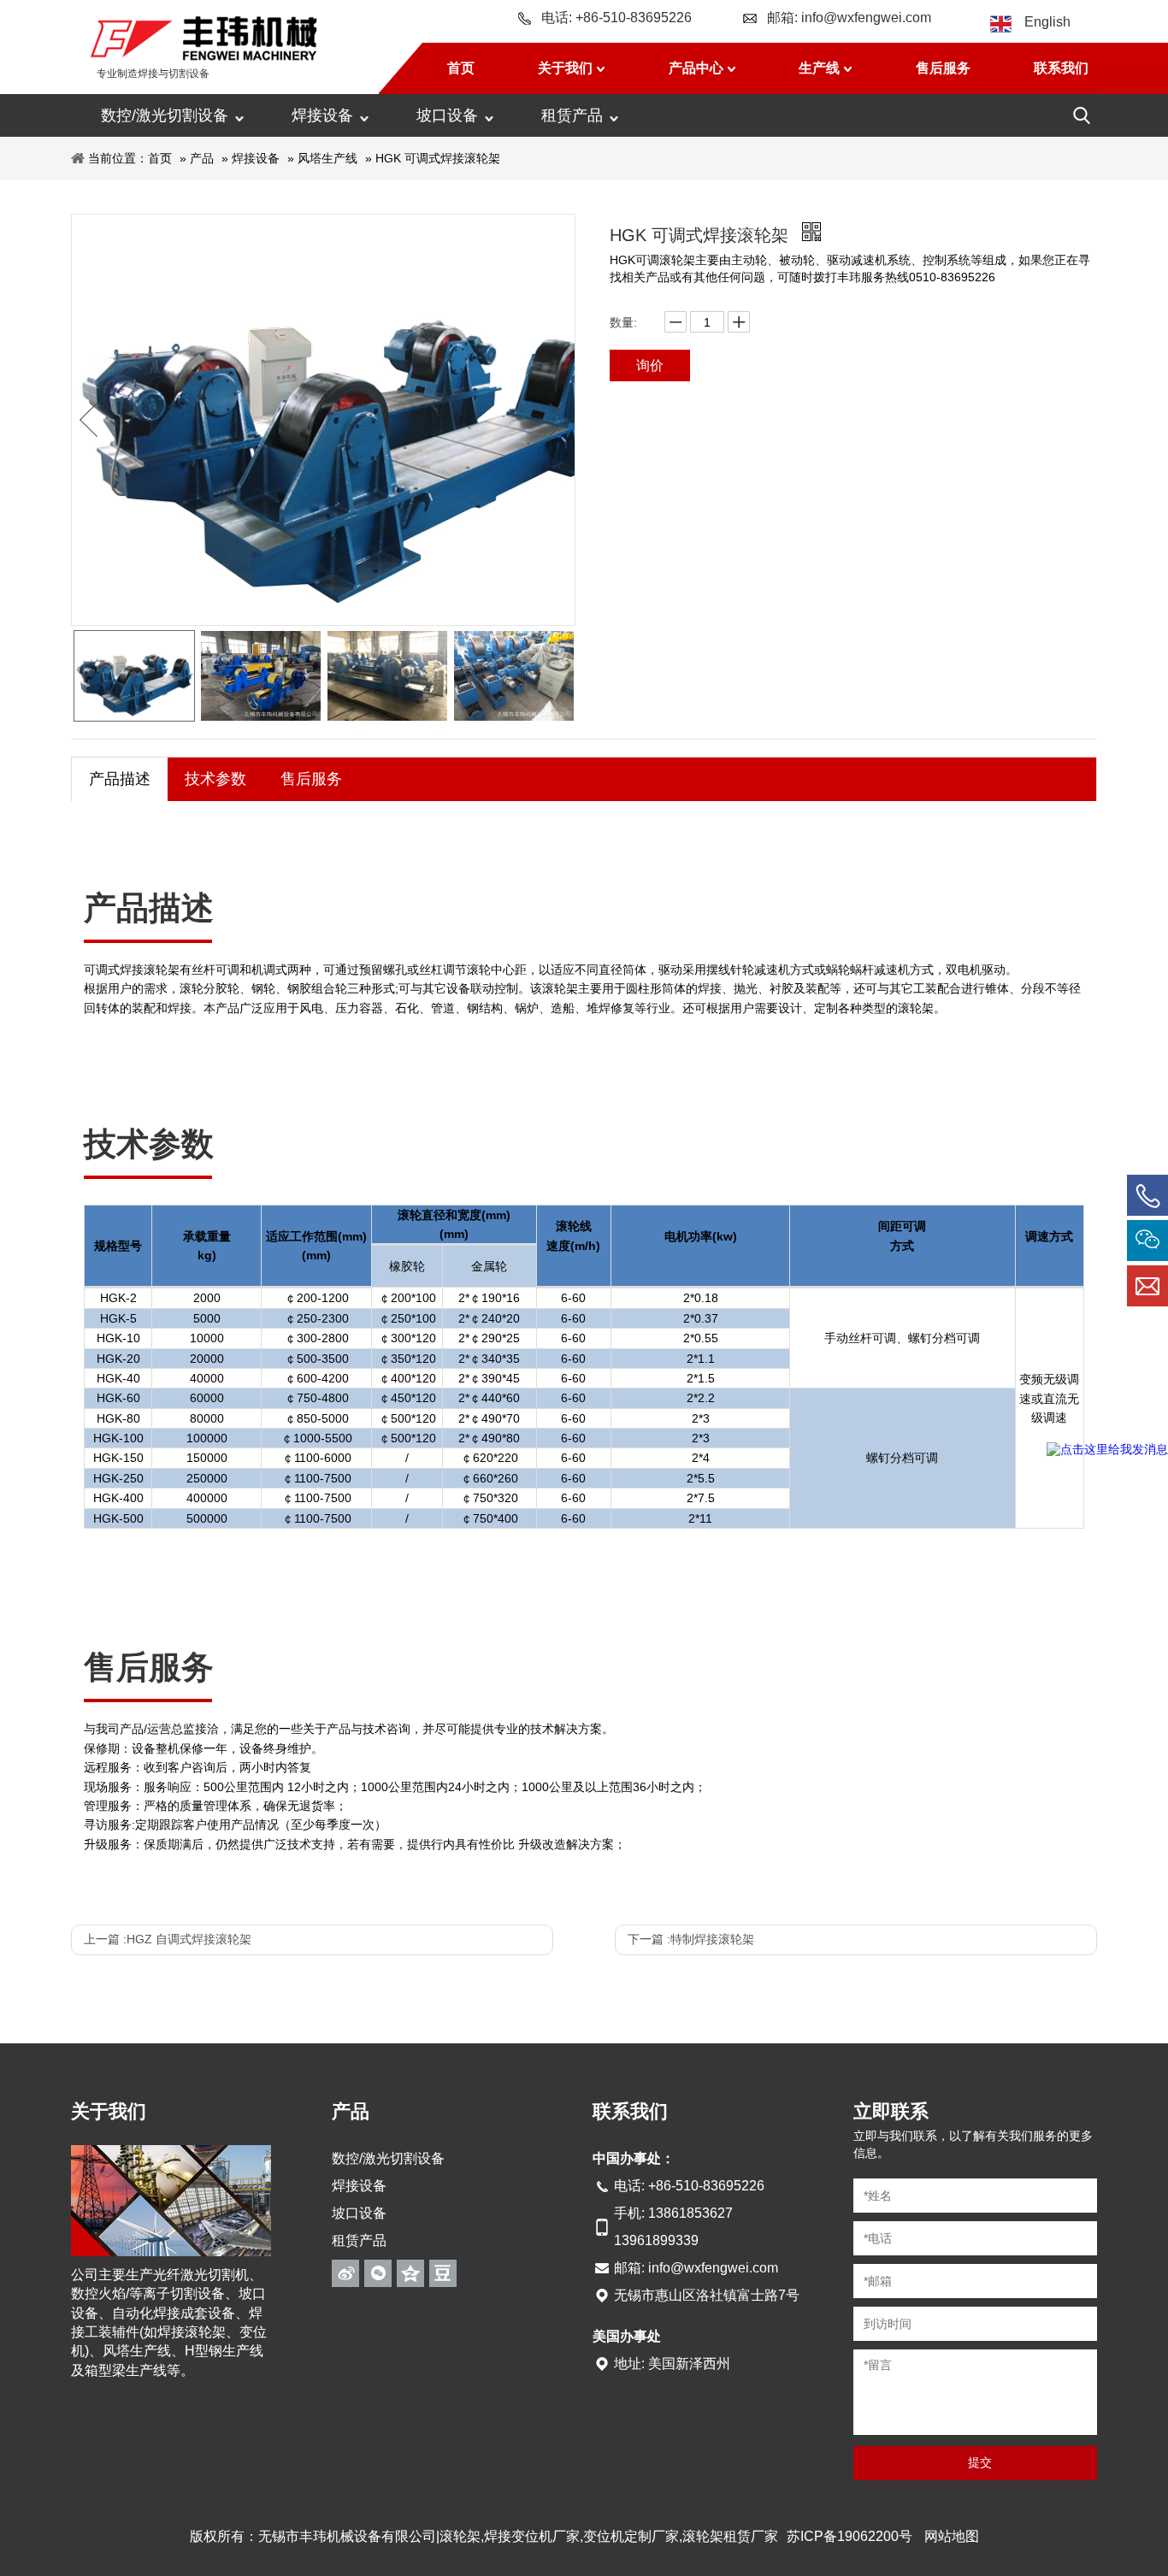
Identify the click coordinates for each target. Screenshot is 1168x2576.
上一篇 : (168, 1939)
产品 (202, 158)
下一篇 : (691, 1939)
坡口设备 (447, 115)
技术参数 (215, 779)
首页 (160, 158)
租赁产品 (572, 115)
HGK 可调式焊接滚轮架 (438, 158)
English (1047, 22)
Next (557, 420)
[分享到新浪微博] (345, 2273)
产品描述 (120, 779)
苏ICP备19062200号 (849, 2536)
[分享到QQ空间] (410, 2273)
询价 (650, 365)
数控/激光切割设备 (165, 115)
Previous (89, 420)
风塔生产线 (327, 158)
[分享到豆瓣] (443, 2273)
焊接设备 (322, 115)
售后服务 (311, 779)
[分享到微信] (378, 2273)
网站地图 (952, 2536)
